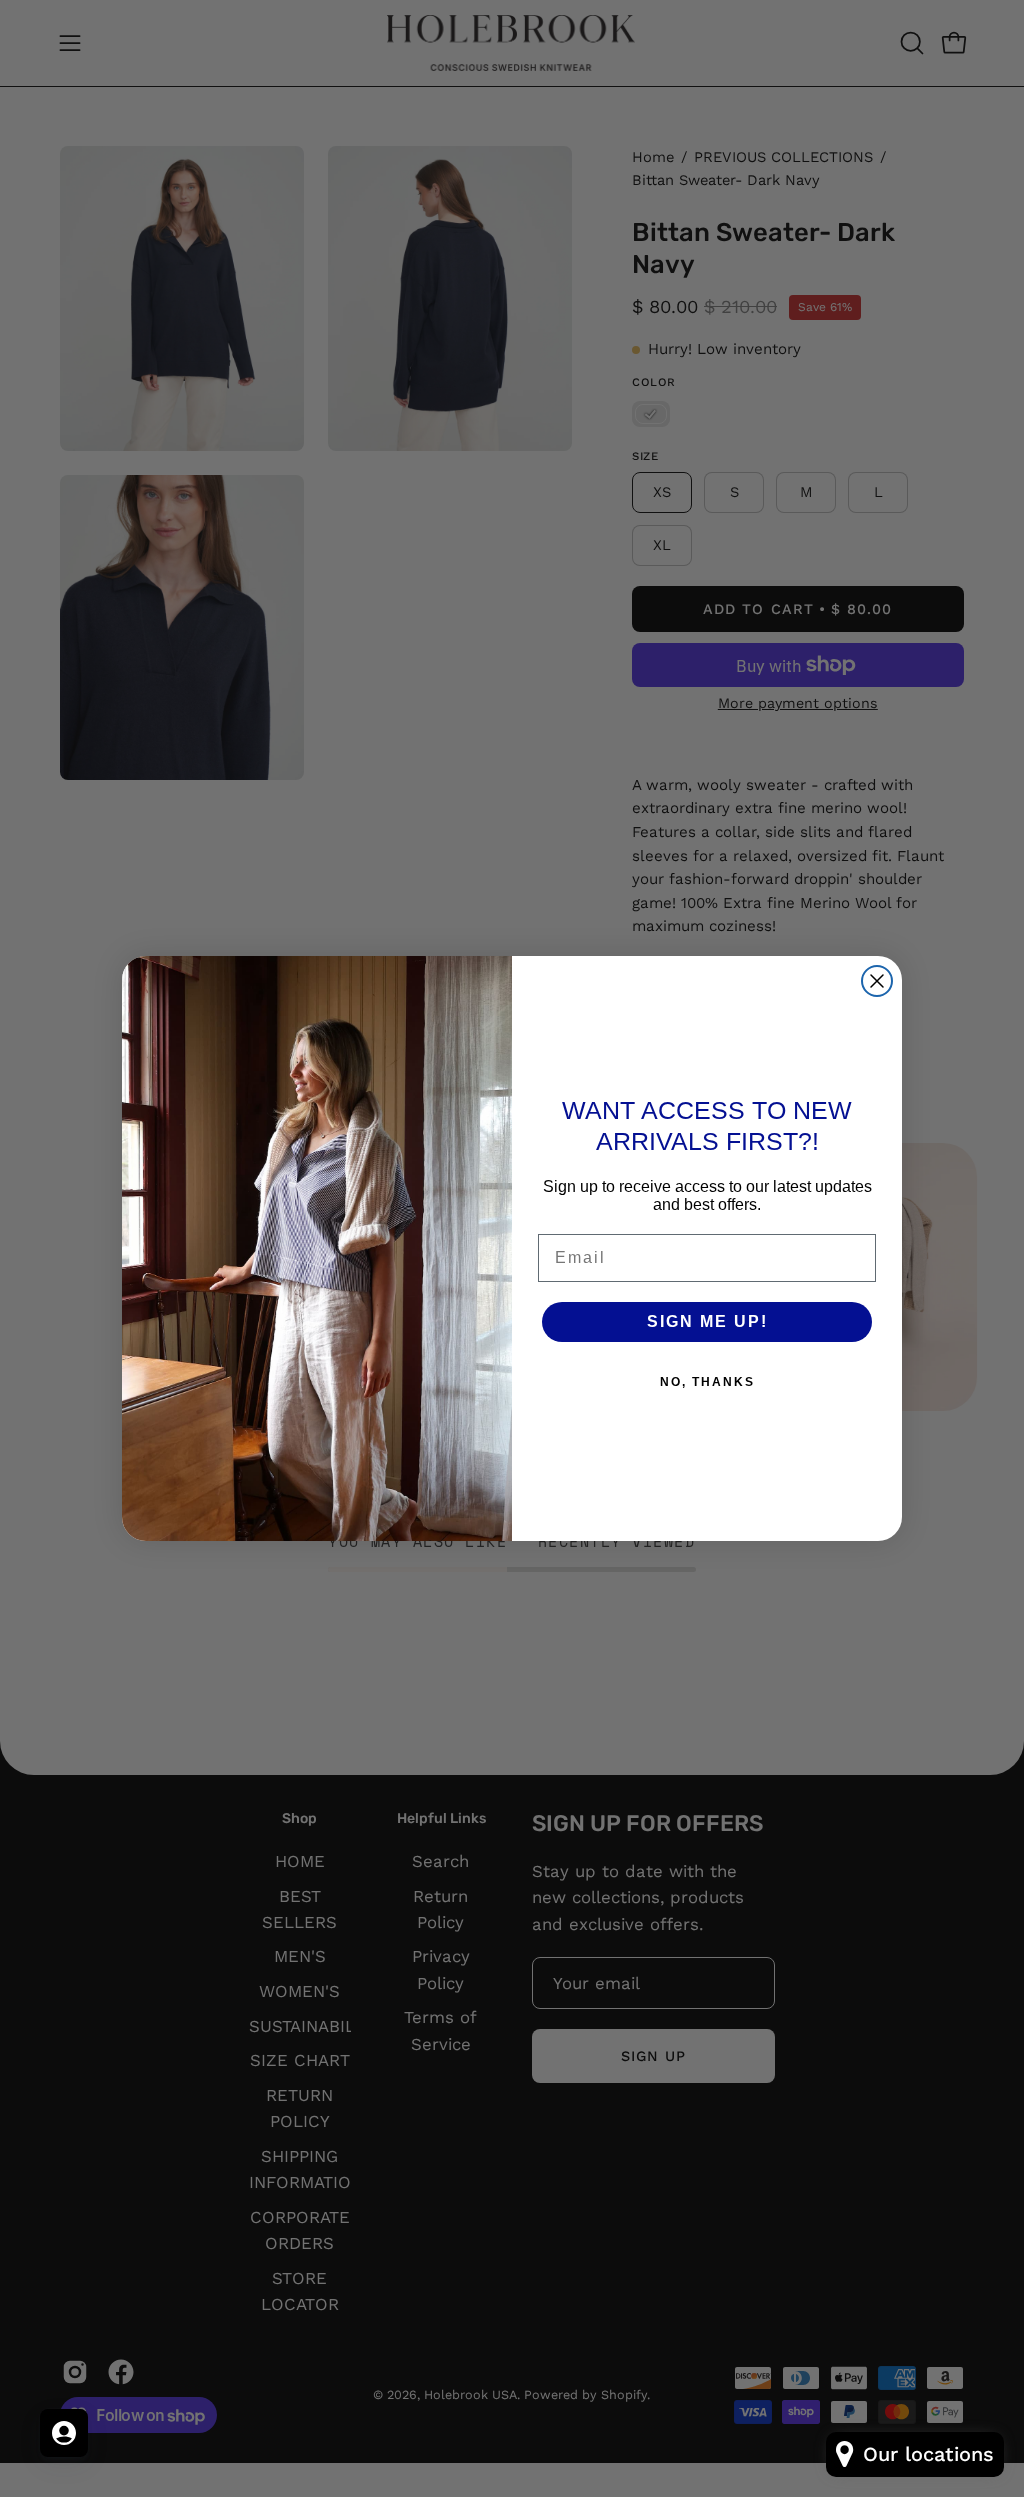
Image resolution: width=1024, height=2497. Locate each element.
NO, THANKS (707, 1382)
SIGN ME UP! (707, 1321)
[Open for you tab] (64, 2433)
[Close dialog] (877, 981)
